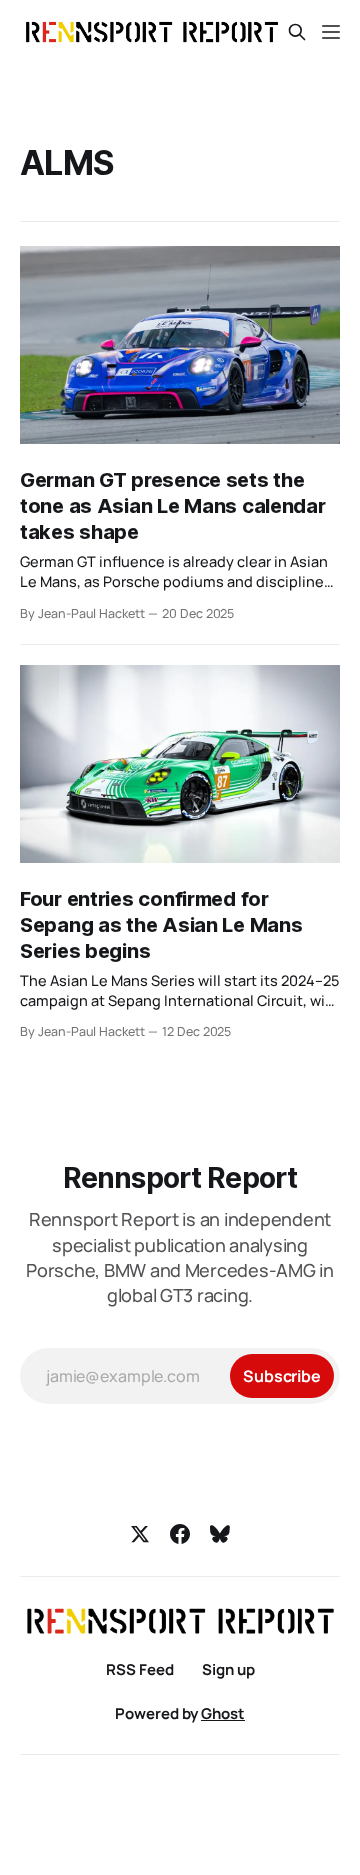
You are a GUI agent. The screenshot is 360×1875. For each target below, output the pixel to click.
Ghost (223, 1713)
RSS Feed (140, 1669)
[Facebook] (180, 1534)
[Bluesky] (220, 1534)
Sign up (228, 1669)
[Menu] (331, 32)
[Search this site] (297, 32)
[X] (140, 1534)
